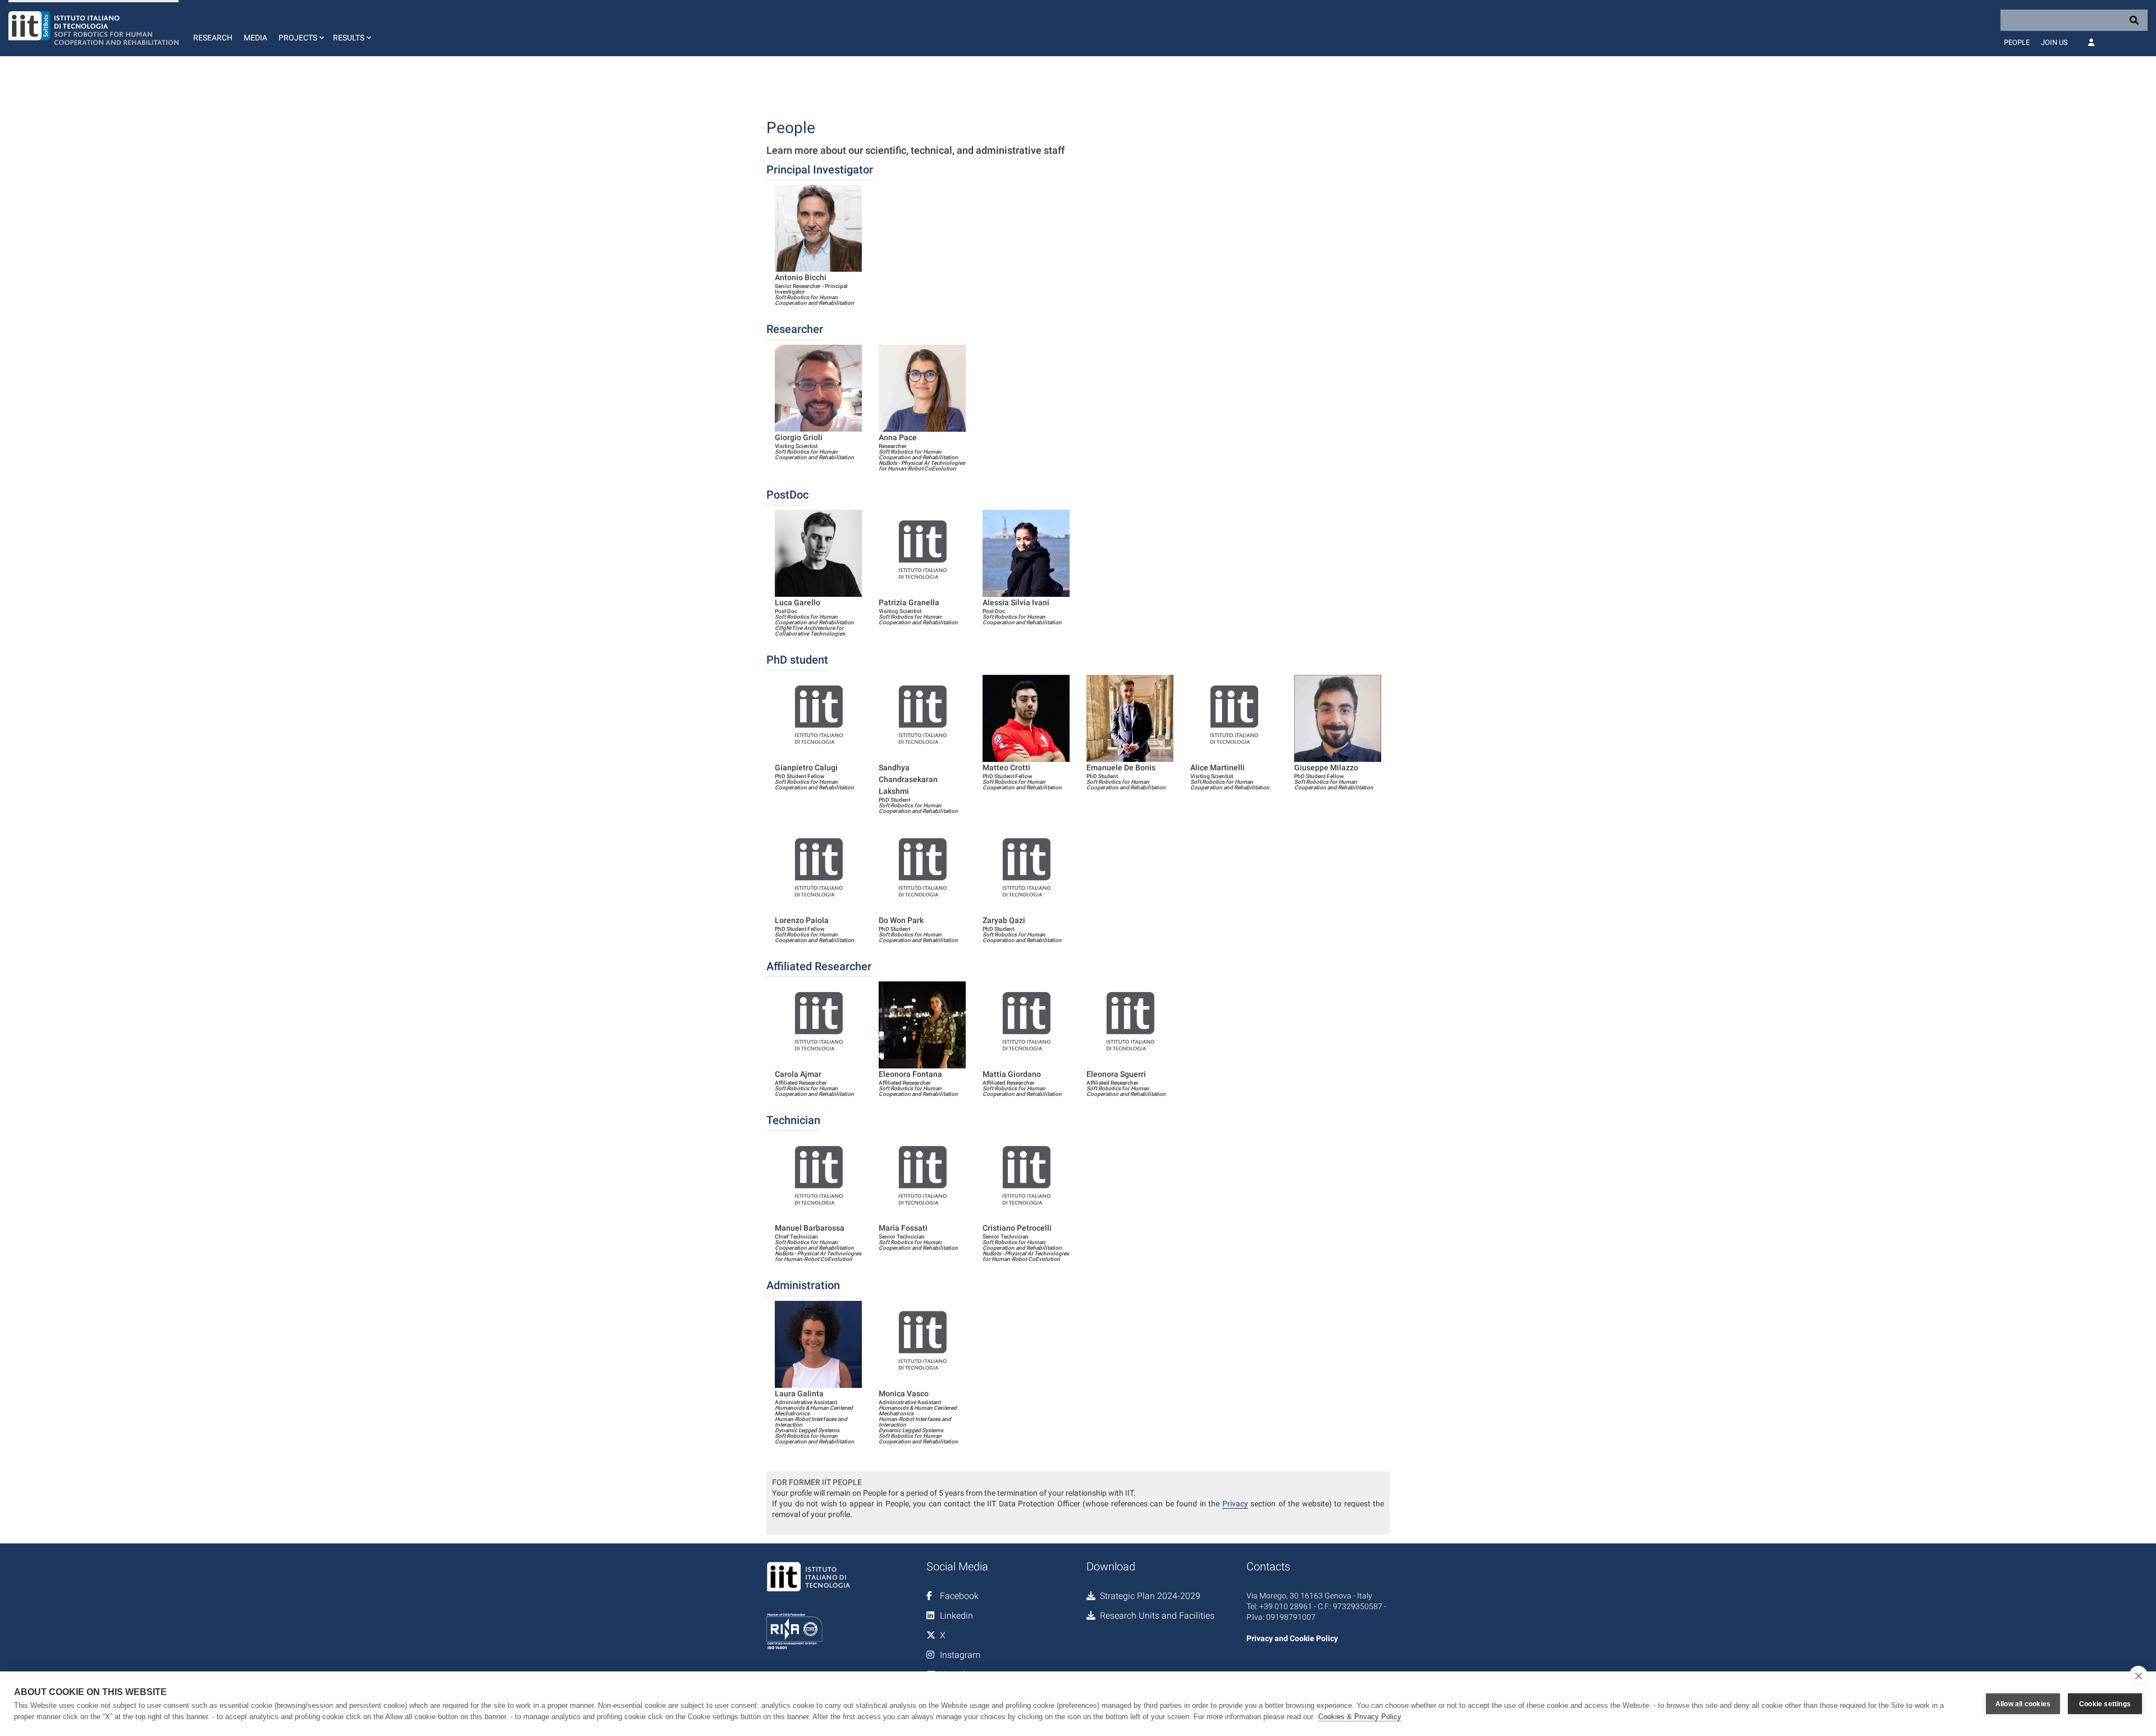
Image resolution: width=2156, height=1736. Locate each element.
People (2017, 42)
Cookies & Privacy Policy (1360, 1717)
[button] (300, 28)
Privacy (1235, 1504)
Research (213, 38)
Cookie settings (2105, 1704)
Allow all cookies (2023, 1704)
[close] (2138, 1675)
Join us (2054, 42)
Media (255, 38)
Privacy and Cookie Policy (1292, 1638)
